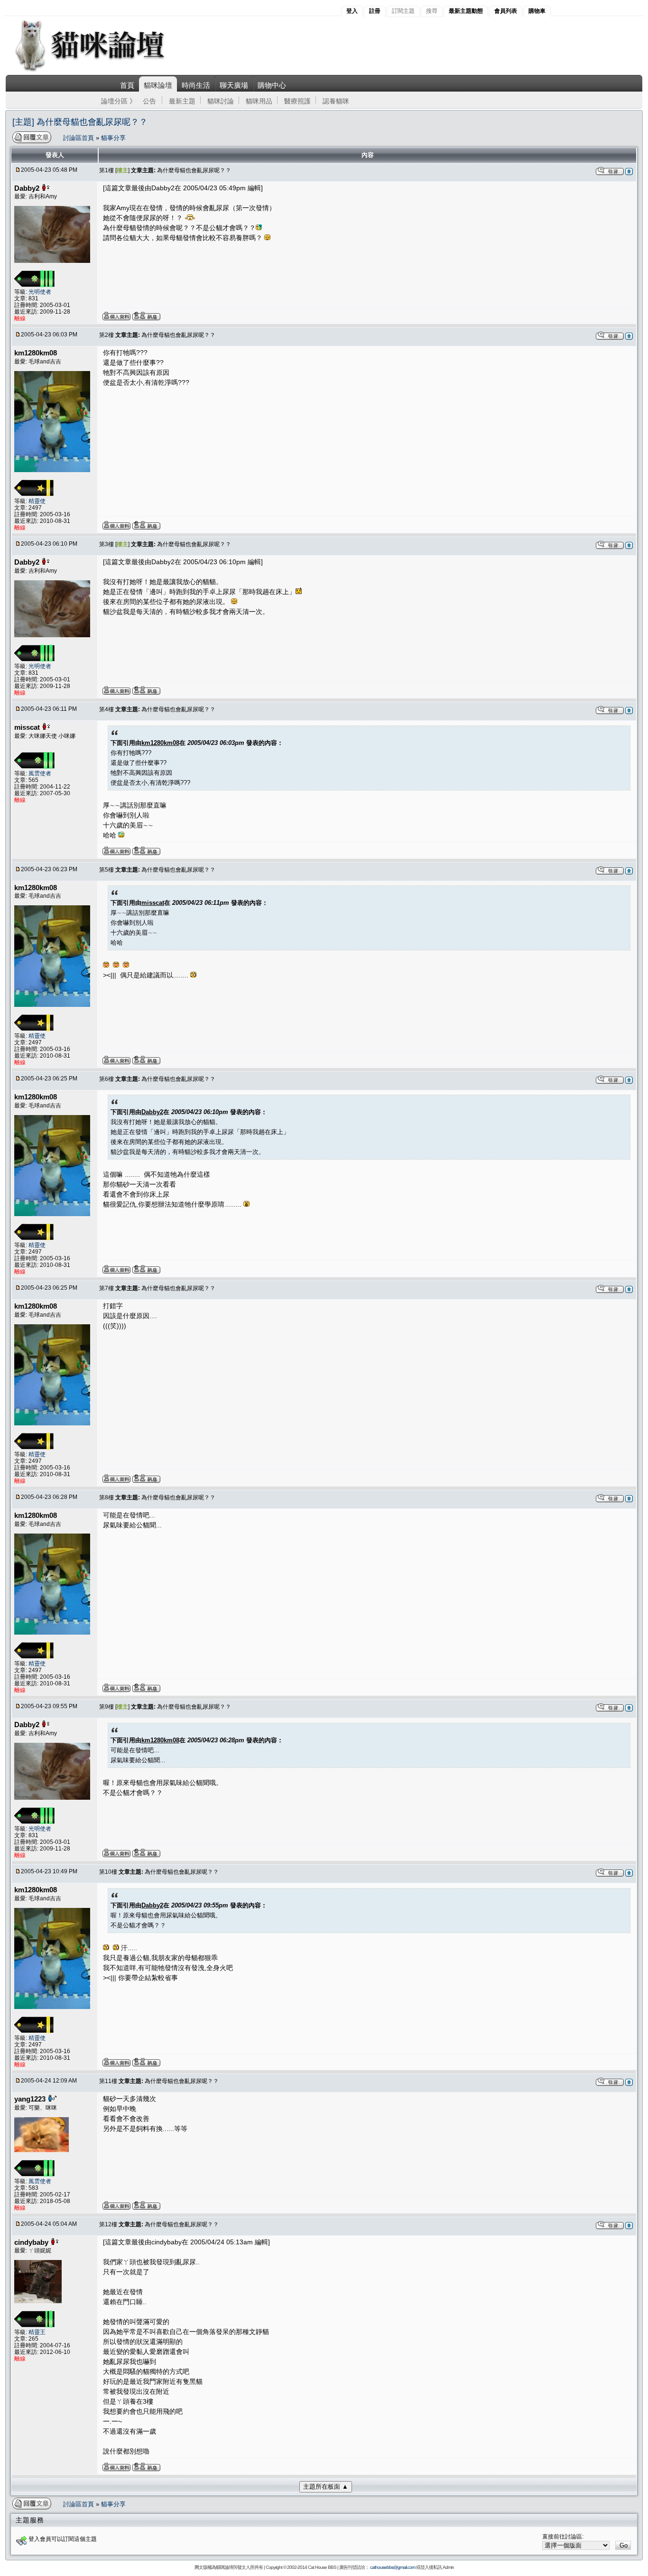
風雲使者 (40, 773)
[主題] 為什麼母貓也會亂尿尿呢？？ (80, 122)
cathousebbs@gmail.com (393, 2567)
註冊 (375, 11)
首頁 (127, 85)
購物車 (537, 11)
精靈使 (37, 501)
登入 (352, 11)
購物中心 (272, 85)
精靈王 (37, 2332)
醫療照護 (297, 101)
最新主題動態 (466, 11)
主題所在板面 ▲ (326, 2487)
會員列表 (506, 11)
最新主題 (182, 101)
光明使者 (40, 292)
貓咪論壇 (158, 85)
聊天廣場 (234, 85)
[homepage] (103, 70)
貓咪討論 (221, 101)
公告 (149, 101)
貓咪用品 (259, 101)
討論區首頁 (79, 138)
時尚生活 (196, 85)
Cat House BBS (322, 2567)
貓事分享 (113, 138)
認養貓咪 (336, 101)
